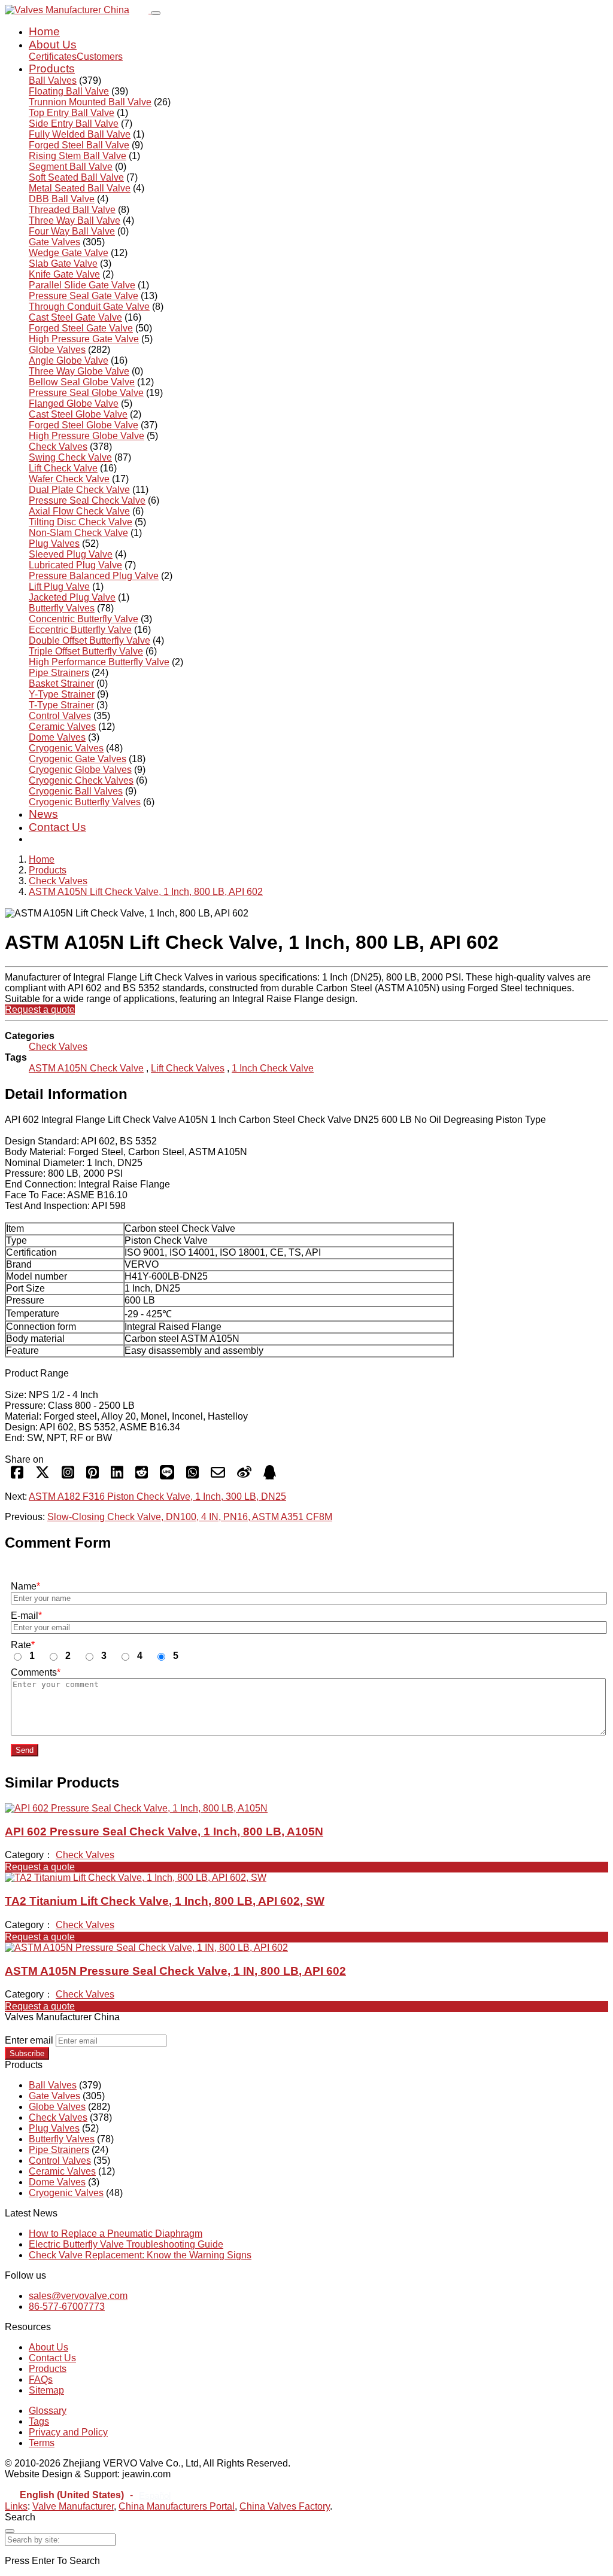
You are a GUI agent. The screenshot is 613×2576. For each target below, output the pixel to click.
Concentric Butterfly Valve (84, 619)
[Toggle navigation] (156, 13)
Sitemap (46, 2390)
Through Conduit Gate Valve (89, 307)
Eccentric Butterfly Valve (80, 630)
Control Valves (60, 716)
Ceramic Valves (62, 727)
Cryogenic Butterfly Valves (85, 802)
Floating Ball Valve (69, 91)
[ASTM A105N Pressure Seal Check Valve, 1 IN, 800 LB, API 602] (146, 1948)
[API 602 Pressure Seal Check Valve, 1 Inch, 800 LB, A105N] (136, 1808)
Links (16, 2506)
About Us (53, 45)
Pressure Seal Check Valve (87, 500)
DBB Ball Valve (62, 199)
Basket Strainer (61, 683)
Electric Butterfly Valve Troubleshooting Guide (126, 2244)
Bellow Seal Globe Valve (82, 382)
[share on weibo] (244, 1476)
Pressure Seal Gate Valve (84, 296)
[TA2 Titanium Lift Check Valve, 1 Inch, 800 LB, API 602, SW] (136, 1878)
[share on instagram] (68, 1476)
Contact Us (57, 827)
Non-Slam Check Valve (78, 533)
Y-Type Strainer (62, 694)
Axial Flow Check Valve (79, 511)
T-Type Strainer (61, 705)
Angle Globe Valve (69, 360)
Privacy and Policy (68, 2432)
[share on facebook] (17, 1476)
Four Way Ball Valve (72, 231)
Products (52, 68)
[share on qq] (270, 1476)
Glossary (48, 2411)
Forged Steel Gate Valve (81, 328)
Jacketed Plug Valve (72, 597)
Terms (42, 2443)
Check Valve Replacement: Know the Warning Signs (140, 2255)
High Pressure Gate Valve (84, 339)
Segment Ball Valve (71, 167)
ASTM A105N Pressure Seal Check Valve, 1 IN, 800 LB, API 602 (175, 1971)
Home (44, 31)
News (43, 814)
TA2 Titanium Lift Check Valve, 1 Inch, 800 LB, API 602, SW (165, 1901)
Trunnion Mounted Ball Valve (90, 102)
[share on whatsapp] (192, 1476)
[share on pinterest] (92, 1476)
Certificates (53, 57)
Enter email (29, 2040)
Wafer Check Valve (69, 479)
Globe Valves (57, 350)
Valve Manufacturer (73, 2506)
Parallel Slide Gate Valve (82, 285)
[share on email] (218, 1476)
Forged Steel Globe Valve (84, 425)
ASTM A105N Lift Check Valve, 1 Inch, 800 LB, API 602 (146, 892)
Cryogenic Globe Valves (80, 770)
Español (155, 2496)
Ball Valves (53, 80)
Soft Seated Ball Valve (76, 177)
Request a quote (40, 1010)
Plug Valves (54, 543)
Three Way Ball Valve (75, 220)
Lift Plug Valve (59, 587)
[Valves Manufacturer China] (78, 10)
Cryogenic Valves (66, 748)
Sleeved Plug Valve (71, 554)
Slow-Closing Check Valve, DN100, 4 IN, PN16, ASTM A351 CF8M (190, 1517)
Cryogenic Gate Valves (78, 759)
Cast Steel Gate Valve (75, 317)
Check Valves (58, 447)
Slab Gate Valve (63, 264)
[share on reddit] (142, 1476)
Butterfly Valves (62, 608)
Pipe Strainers (59, 673)
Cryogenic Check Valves (81, 780)
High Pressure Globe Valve (87, 436)
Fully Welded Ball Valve (80, 134)
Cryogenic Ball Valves (76, 791)
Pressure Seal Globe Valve (86, 393)
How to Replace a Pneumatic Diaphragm (116, 2234)
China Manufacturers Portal (177, 2506)
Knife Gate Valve (64, 274)
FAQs (41, 2379)
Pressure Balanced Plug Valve (94, 576)
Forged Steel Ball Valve (79, 145)
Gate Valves (54, 242)
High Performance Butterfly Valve (99, 662)
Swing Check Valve (70, 457)
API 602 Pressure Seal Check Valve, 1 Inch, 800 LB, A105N (164, 1831)
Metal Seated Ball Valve (80, 188)
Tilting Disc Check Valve (81, 522)
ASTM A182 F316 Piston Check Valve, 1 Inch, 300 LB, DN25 (157, 1496)
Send (25, 1750)
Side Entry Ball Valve (74, 124)
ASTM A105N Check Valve (86, 1068)
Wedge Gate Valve (69, 253)
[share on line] (167, 1476)
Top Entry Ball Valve (72, 113)
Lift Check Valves (188, 1068)
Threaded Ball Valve (72, 210)
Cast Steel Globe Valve (78, 414)
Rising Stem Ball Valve (78, 156)
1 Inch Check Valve (273, 1068)
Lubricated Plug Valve (75, 565)
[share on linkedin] (117, 1476)
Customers (100, 57)
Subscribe (27, 2053)
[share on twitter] (43, 1476)
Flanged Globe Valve (74, 404)
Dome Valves (57, 737)
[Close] (10, 2531)
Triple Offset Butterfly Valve (86, 651)
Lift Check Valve (63, 468)
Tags (39, 2421)
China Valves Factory (285, 2506)
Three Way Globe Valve (79, 371)
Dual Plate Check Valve (79, 490)
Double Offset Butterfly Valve (89, 640)
